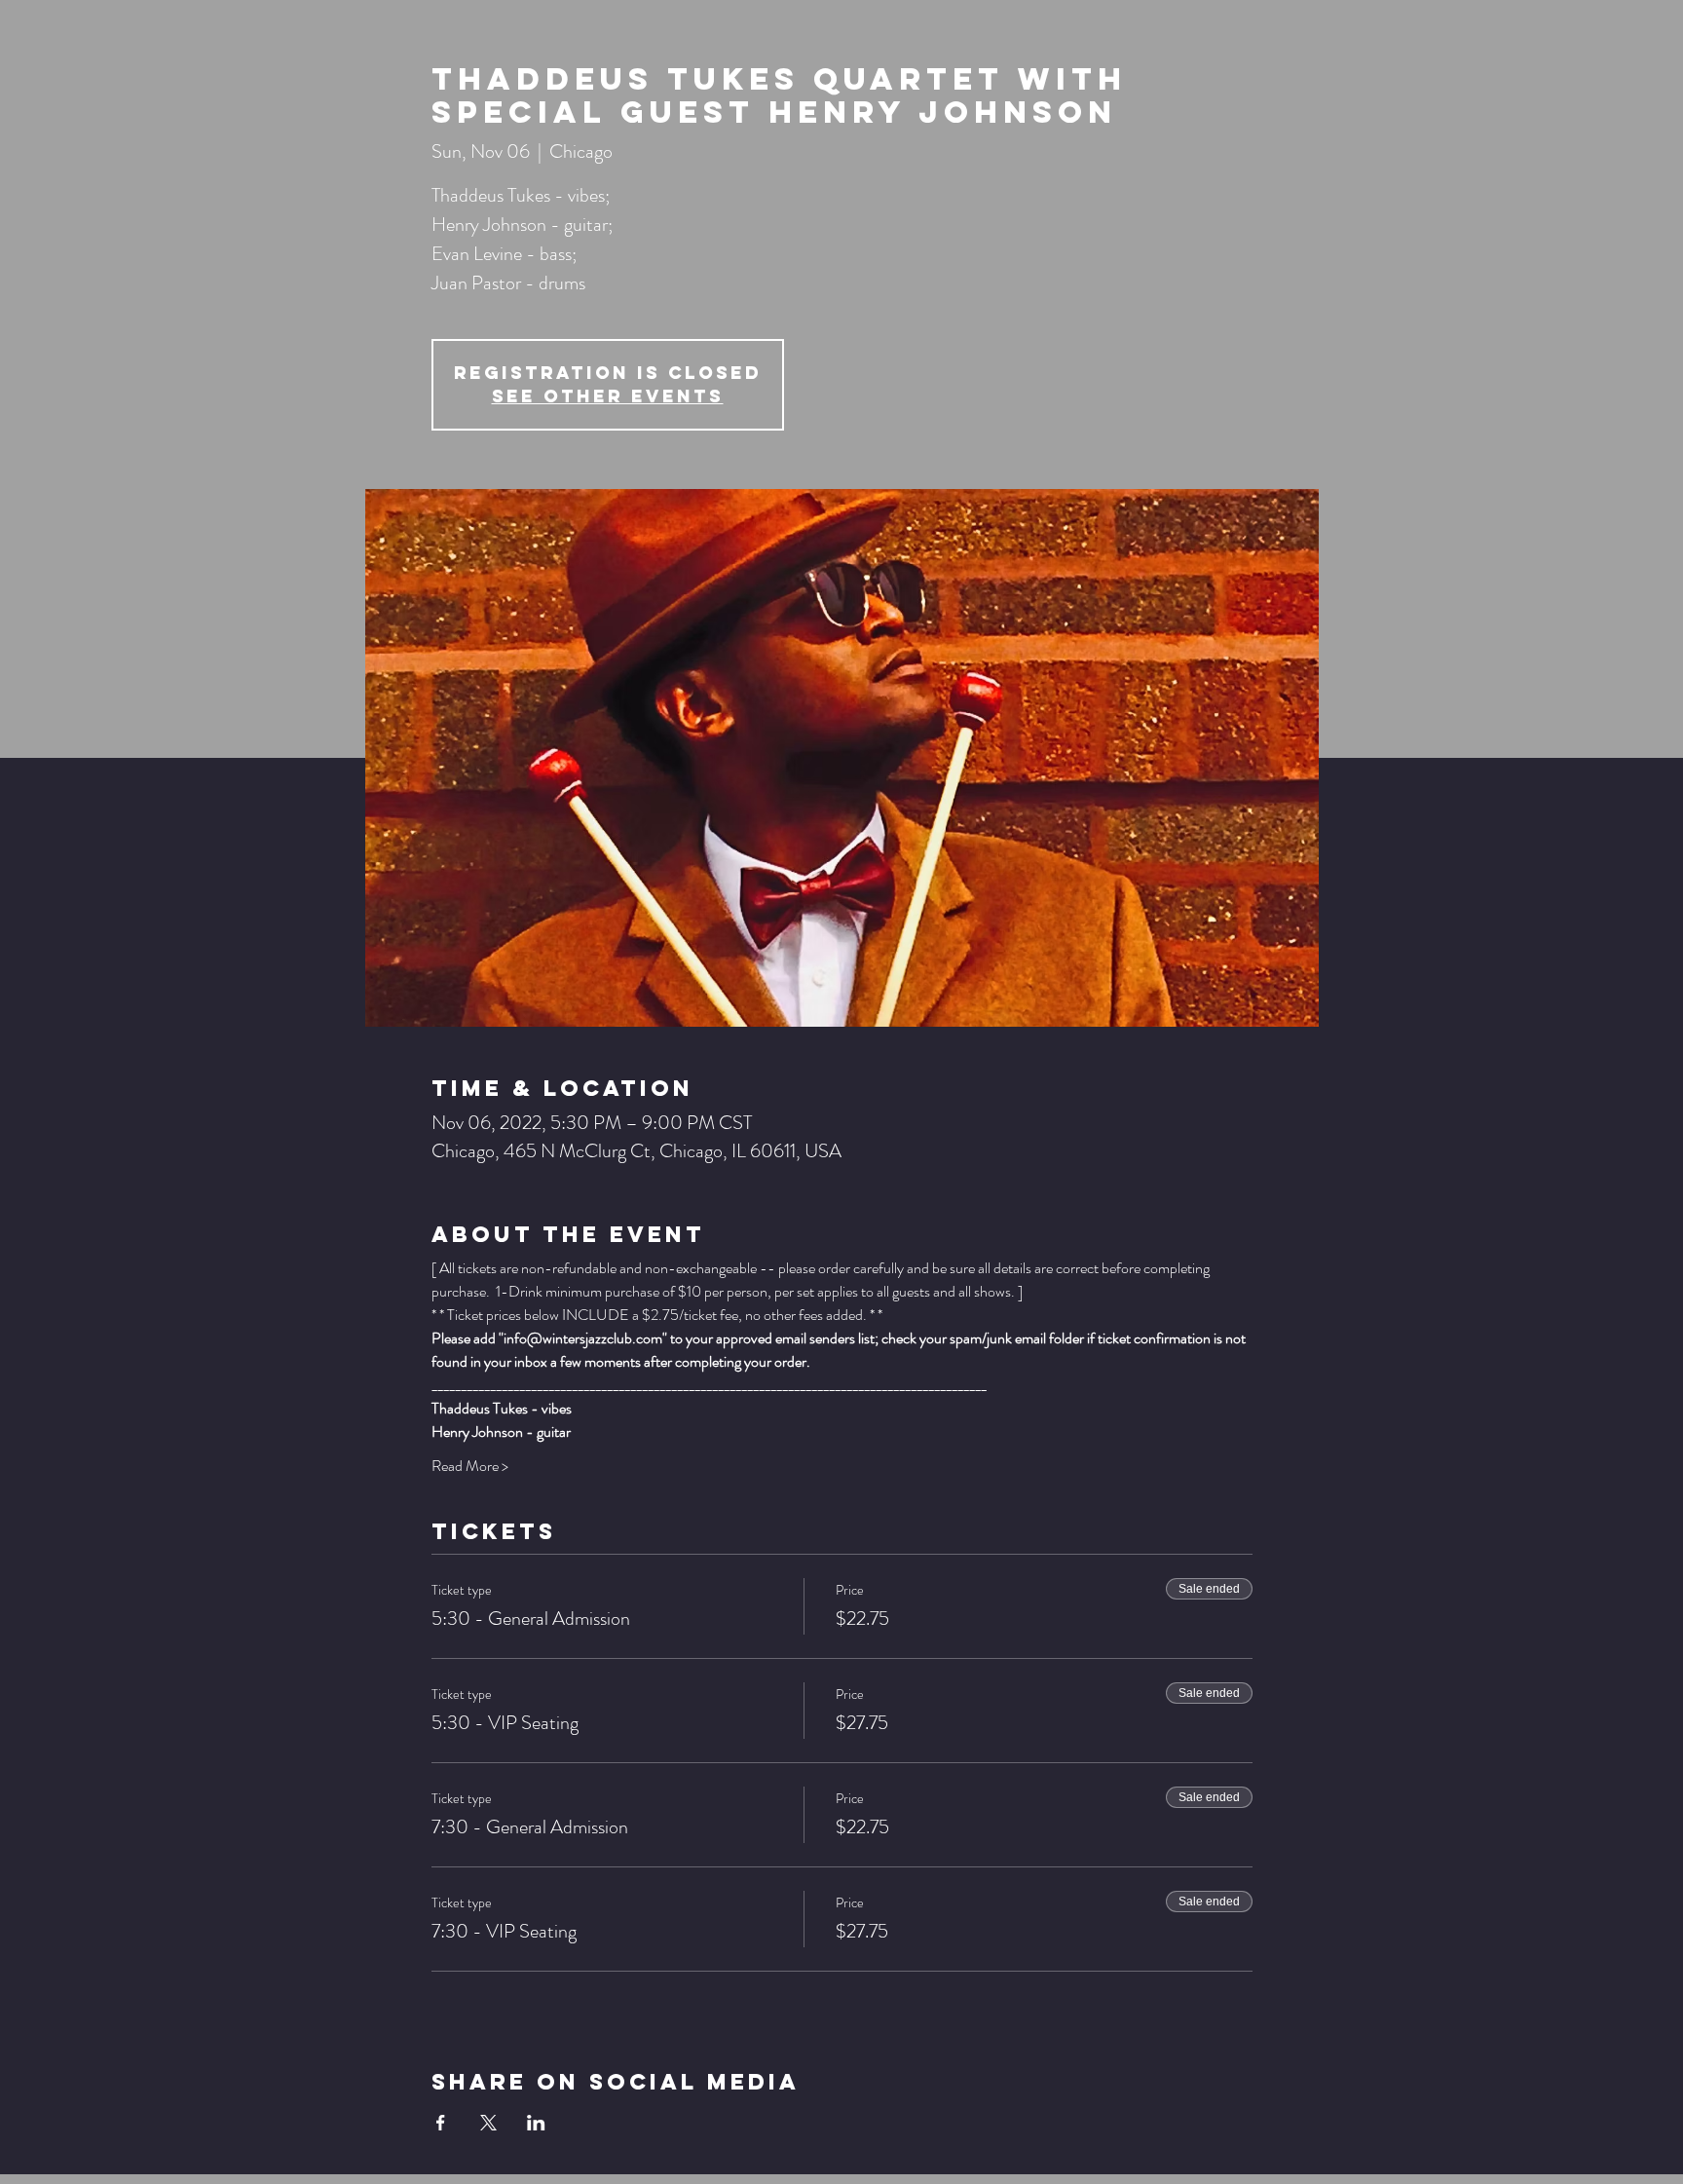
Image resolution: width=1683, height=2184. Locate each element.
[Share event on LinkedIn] (536, 2123)
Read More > (470, 1466)
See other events (608, 396)
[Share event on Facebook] (441, 2123)
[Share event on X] (488, 2123)
